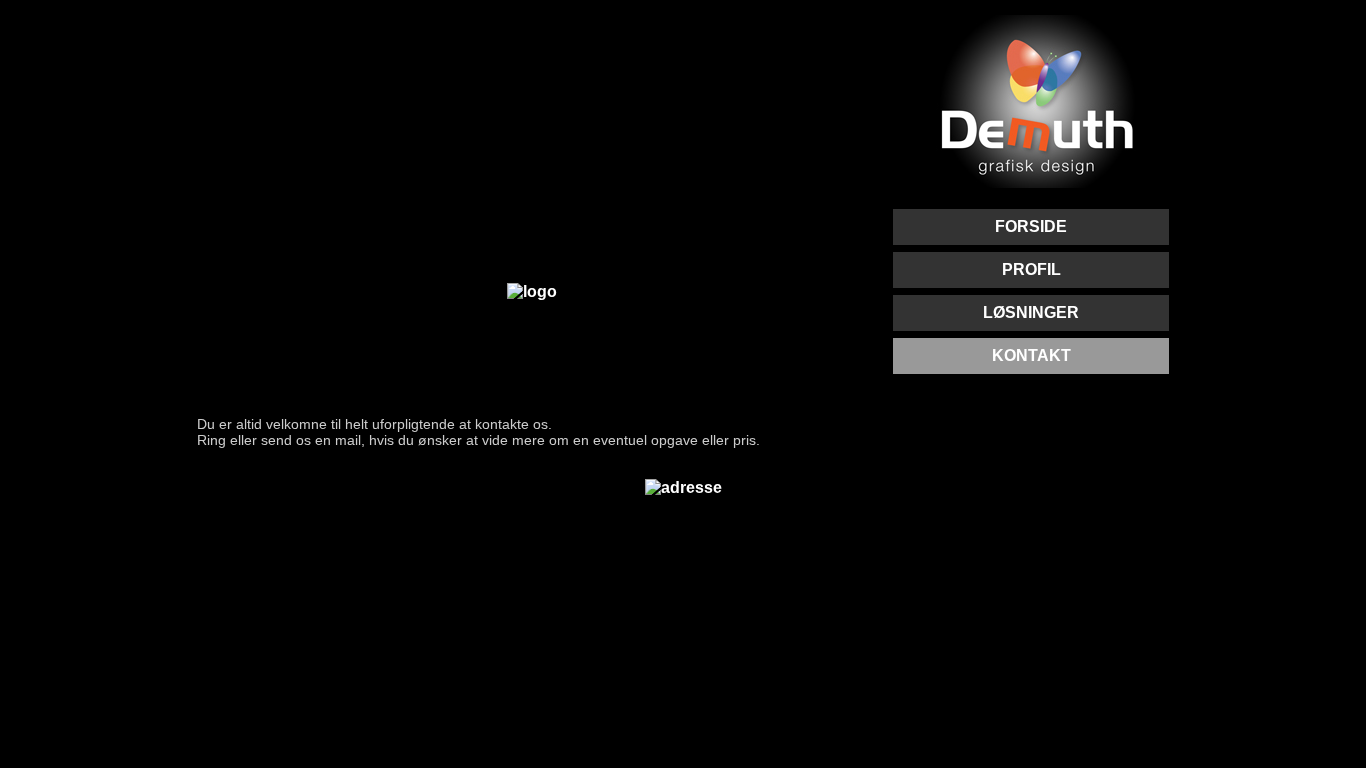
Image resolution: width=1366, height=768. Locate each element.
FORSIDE (1031, 226)
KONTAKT (1031, 355)
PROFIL (1031, 269)
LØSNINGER (1031, 312)
